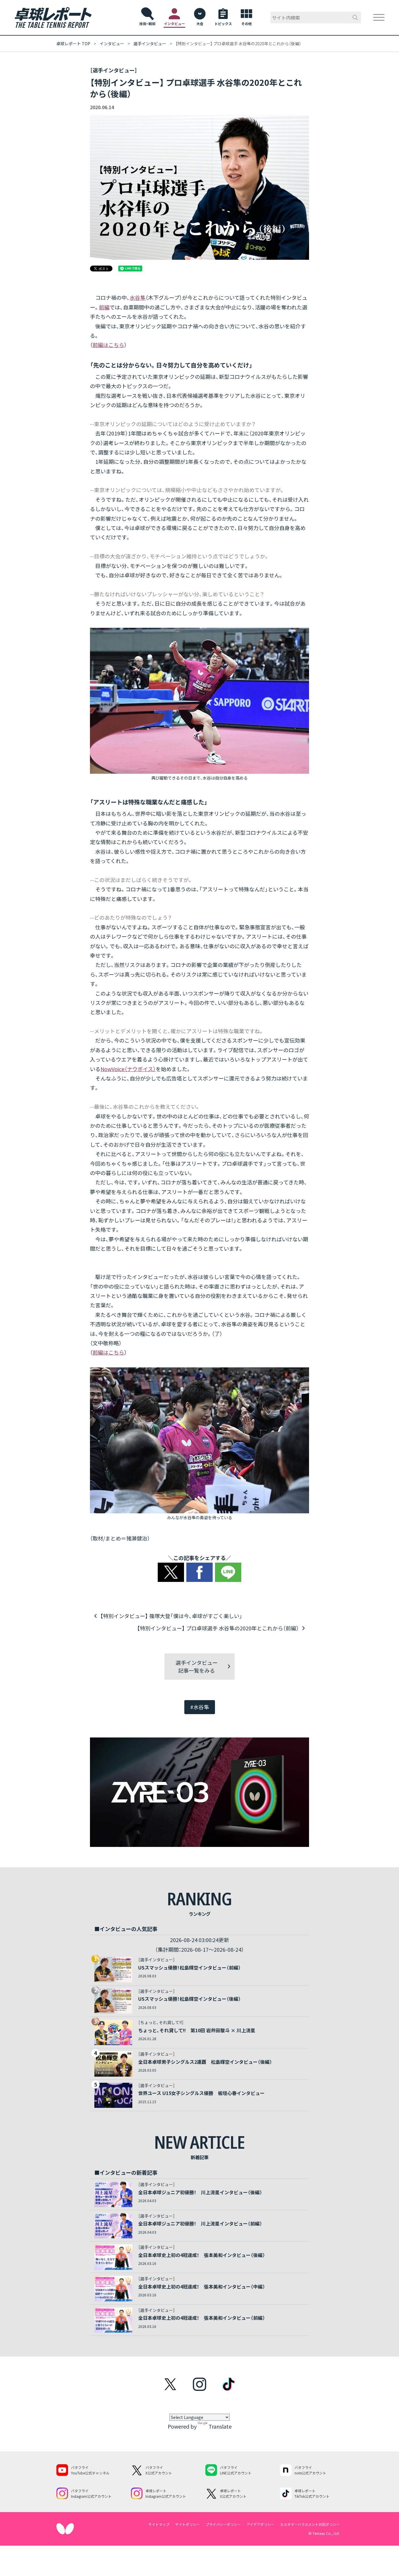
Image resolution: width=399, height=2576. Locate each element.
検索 (355, 18)
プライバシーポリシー (223, 2524)
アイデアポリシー (260, 2524)
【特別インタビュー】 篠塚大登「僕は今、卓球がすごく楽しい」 (171, 1616)
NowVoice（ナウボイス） (128, 1069)
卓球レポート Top (73, 43)
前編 (104, 307)
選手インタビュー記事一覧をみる (197, 1666)
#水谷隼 (200, 1707)
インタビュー (112, 43)
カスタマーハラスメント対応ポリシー (310, 2524)
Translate (220, 2426)
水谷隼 (138, 297)
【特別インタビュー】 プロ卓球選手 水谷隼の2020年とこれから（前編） (218, 1628)
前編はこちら (108, 345)
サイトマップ (159, 2524)
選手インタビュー (150, 43)
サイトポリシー (188, 2524)
